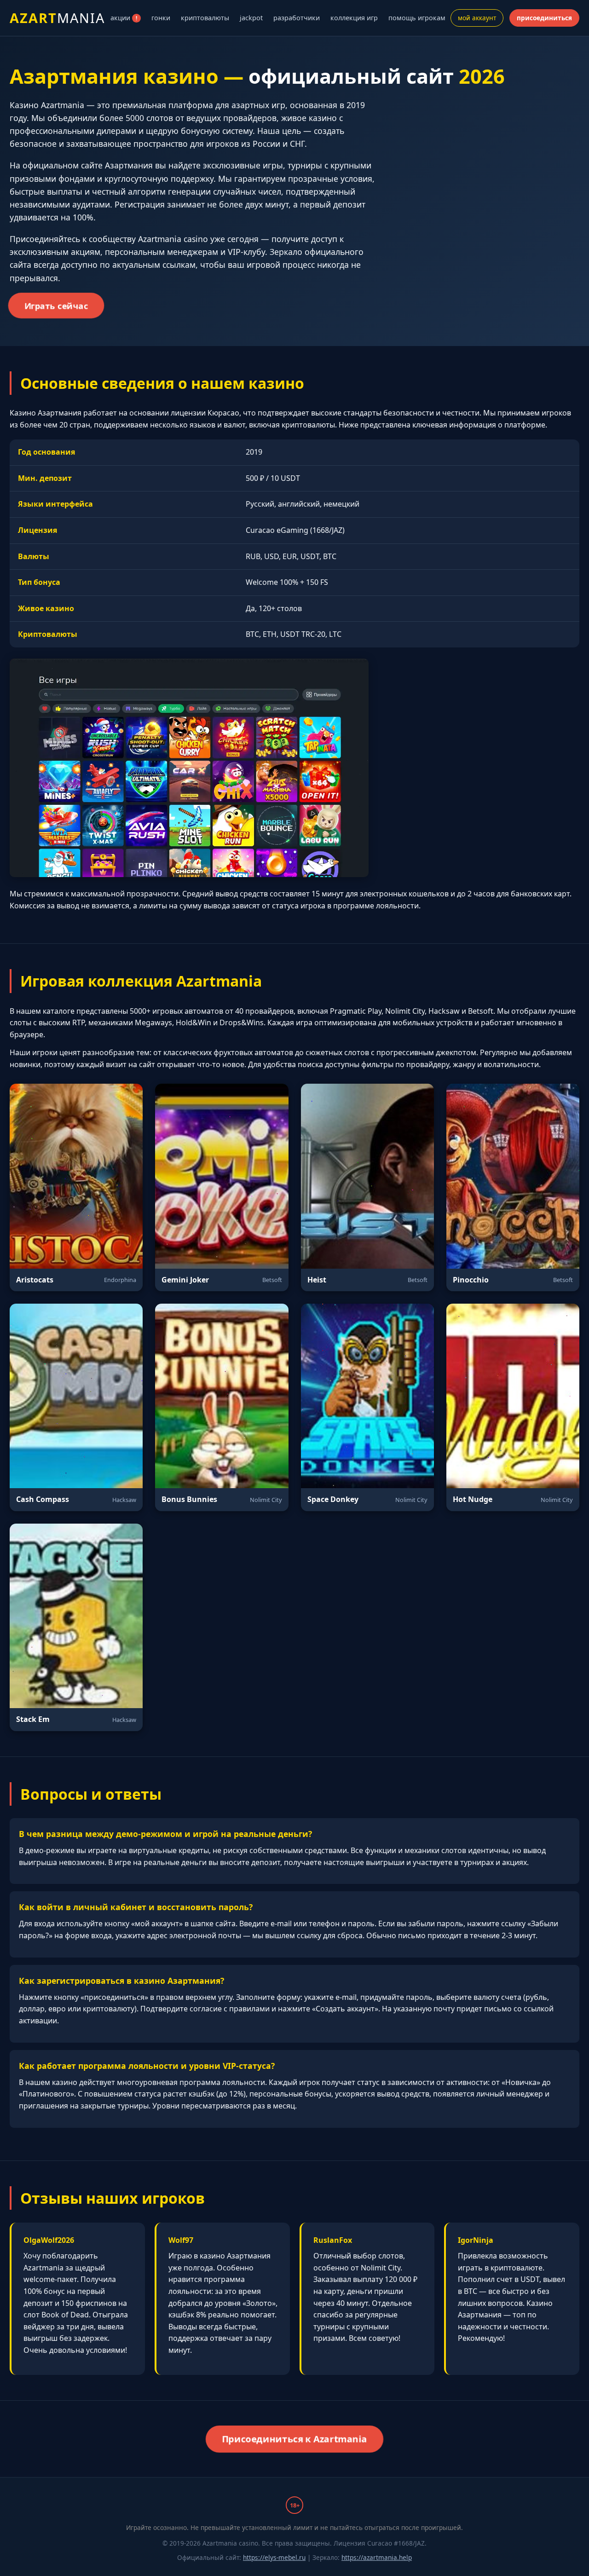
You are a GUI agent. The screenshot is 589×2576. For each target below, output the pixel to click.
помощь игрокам (417, 18)
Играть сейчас (56, 306)
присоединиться (544, 18)
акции (124, 18)
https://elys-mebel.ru (274, 2557)
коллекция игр (354, 18)
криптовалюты (205, 18)
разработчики (297, 18)
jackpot (251, 18)
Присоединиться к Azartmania (294, 2439)
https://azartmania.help (377, 2557)
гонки (161, 18)
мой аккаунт (477, 18)
